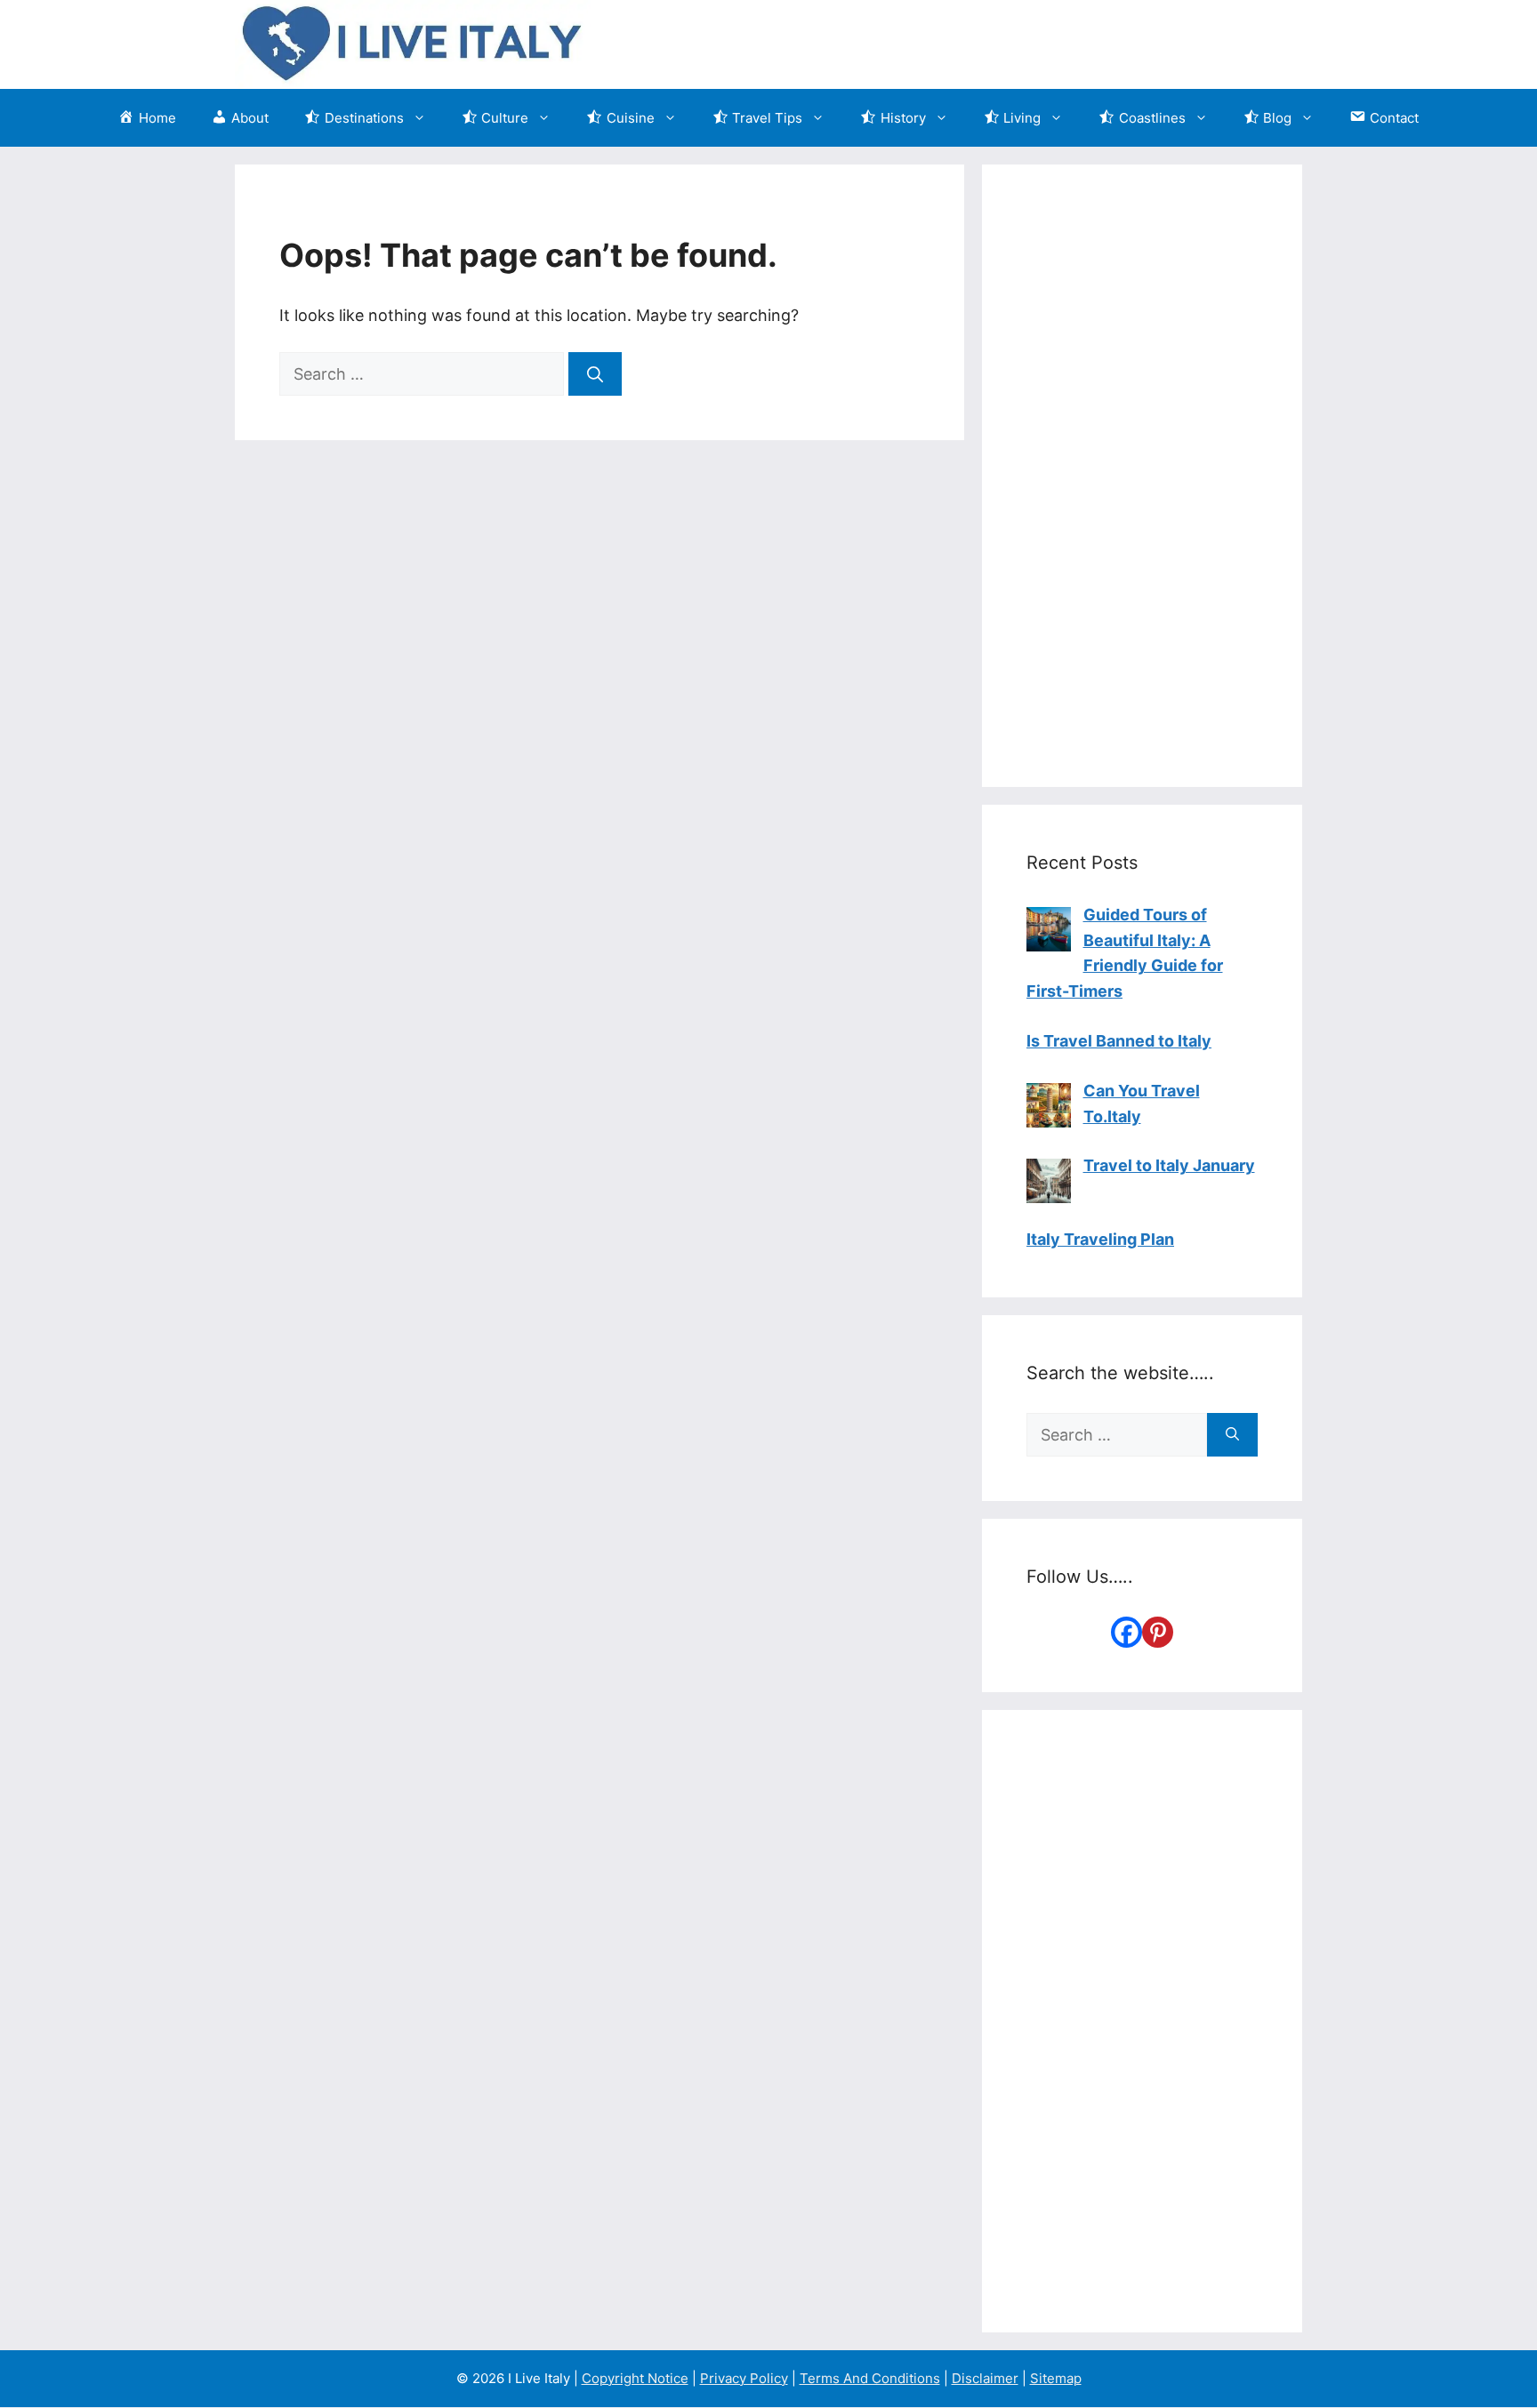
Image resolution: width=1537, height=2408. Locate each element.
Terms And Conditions (870, 2378)
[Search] (595, 374)
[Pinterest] (1158, 1632)
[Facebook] (1127, 1632)
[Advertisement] (1142, 476)
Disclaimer (985, 2378)
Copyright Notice (635, 2378)
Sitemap (1056, 2378)
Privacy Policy (744, 2378)
